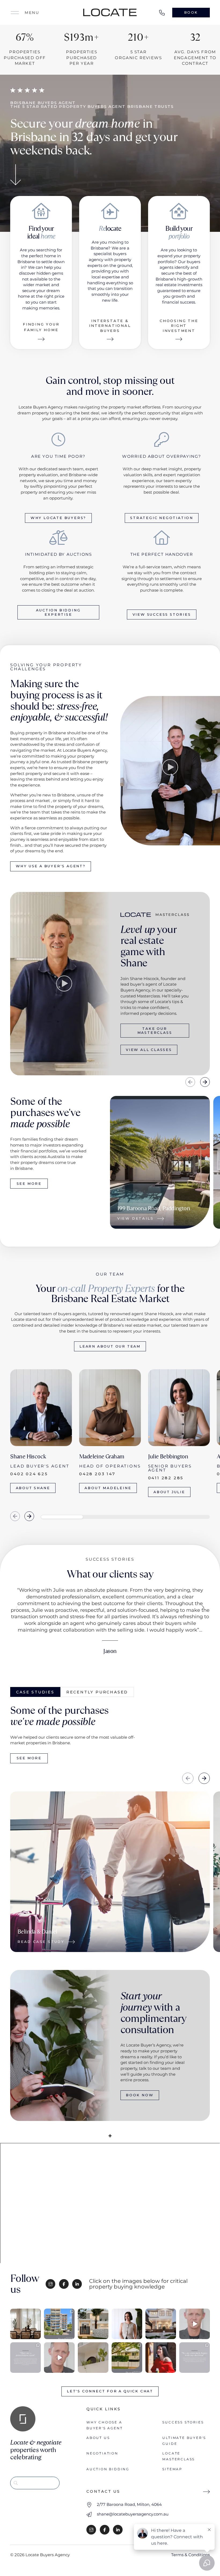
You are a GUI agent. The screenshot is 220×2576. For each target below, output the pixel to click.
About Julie (169, 1492)
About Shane (33, 1488)
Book (191, 12)
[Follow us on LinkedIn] (77, 2284)
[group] (160, 1162)
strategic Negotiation (162, 518)
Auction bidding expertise (58, 612)
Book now (140, 2095)
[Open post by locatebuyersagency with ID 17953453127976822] (161, 2324)
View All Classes (149, 1050)
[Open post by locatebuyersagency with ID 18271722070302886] (59, 2358)
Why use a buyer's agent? (51, 866)
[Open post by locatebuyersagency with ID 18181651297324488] (195, 2358)
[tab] (35, 1692)
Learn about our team (110, 1346)
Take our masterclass (155, 1031)
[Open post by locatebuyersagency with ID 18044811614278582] (93, 2358)
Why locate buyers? (58, 518)
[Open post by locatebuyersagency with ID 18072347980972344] (161, 2358)
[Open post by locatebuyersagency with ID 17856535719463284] (127, 2358)
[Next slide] (205, 1082)
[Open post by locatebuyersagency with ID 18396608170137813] (195, 2324)
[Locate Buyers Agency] (110, 12)
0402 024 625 (29, 1474)
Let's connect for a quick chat (110, 2391)
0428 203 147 (97, 1474)
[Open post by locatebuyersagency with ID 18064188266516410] (25, 2324)
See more (29, 1184)
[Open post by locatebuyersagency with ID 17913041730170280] (127, 2324)
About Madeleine (108, 1488)
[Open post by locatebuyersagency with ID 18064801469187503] (59, 2324)
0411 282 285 (166, 1478)
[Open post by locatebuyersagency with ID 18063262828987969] (25, 2358)
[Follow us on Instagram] (50, 2284)
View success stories (162, 614)
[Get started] (16, 176)
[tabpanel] (110, 1820)
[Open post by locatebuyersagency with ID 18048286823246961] (93, 2324)
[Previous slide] (190, 1082)
